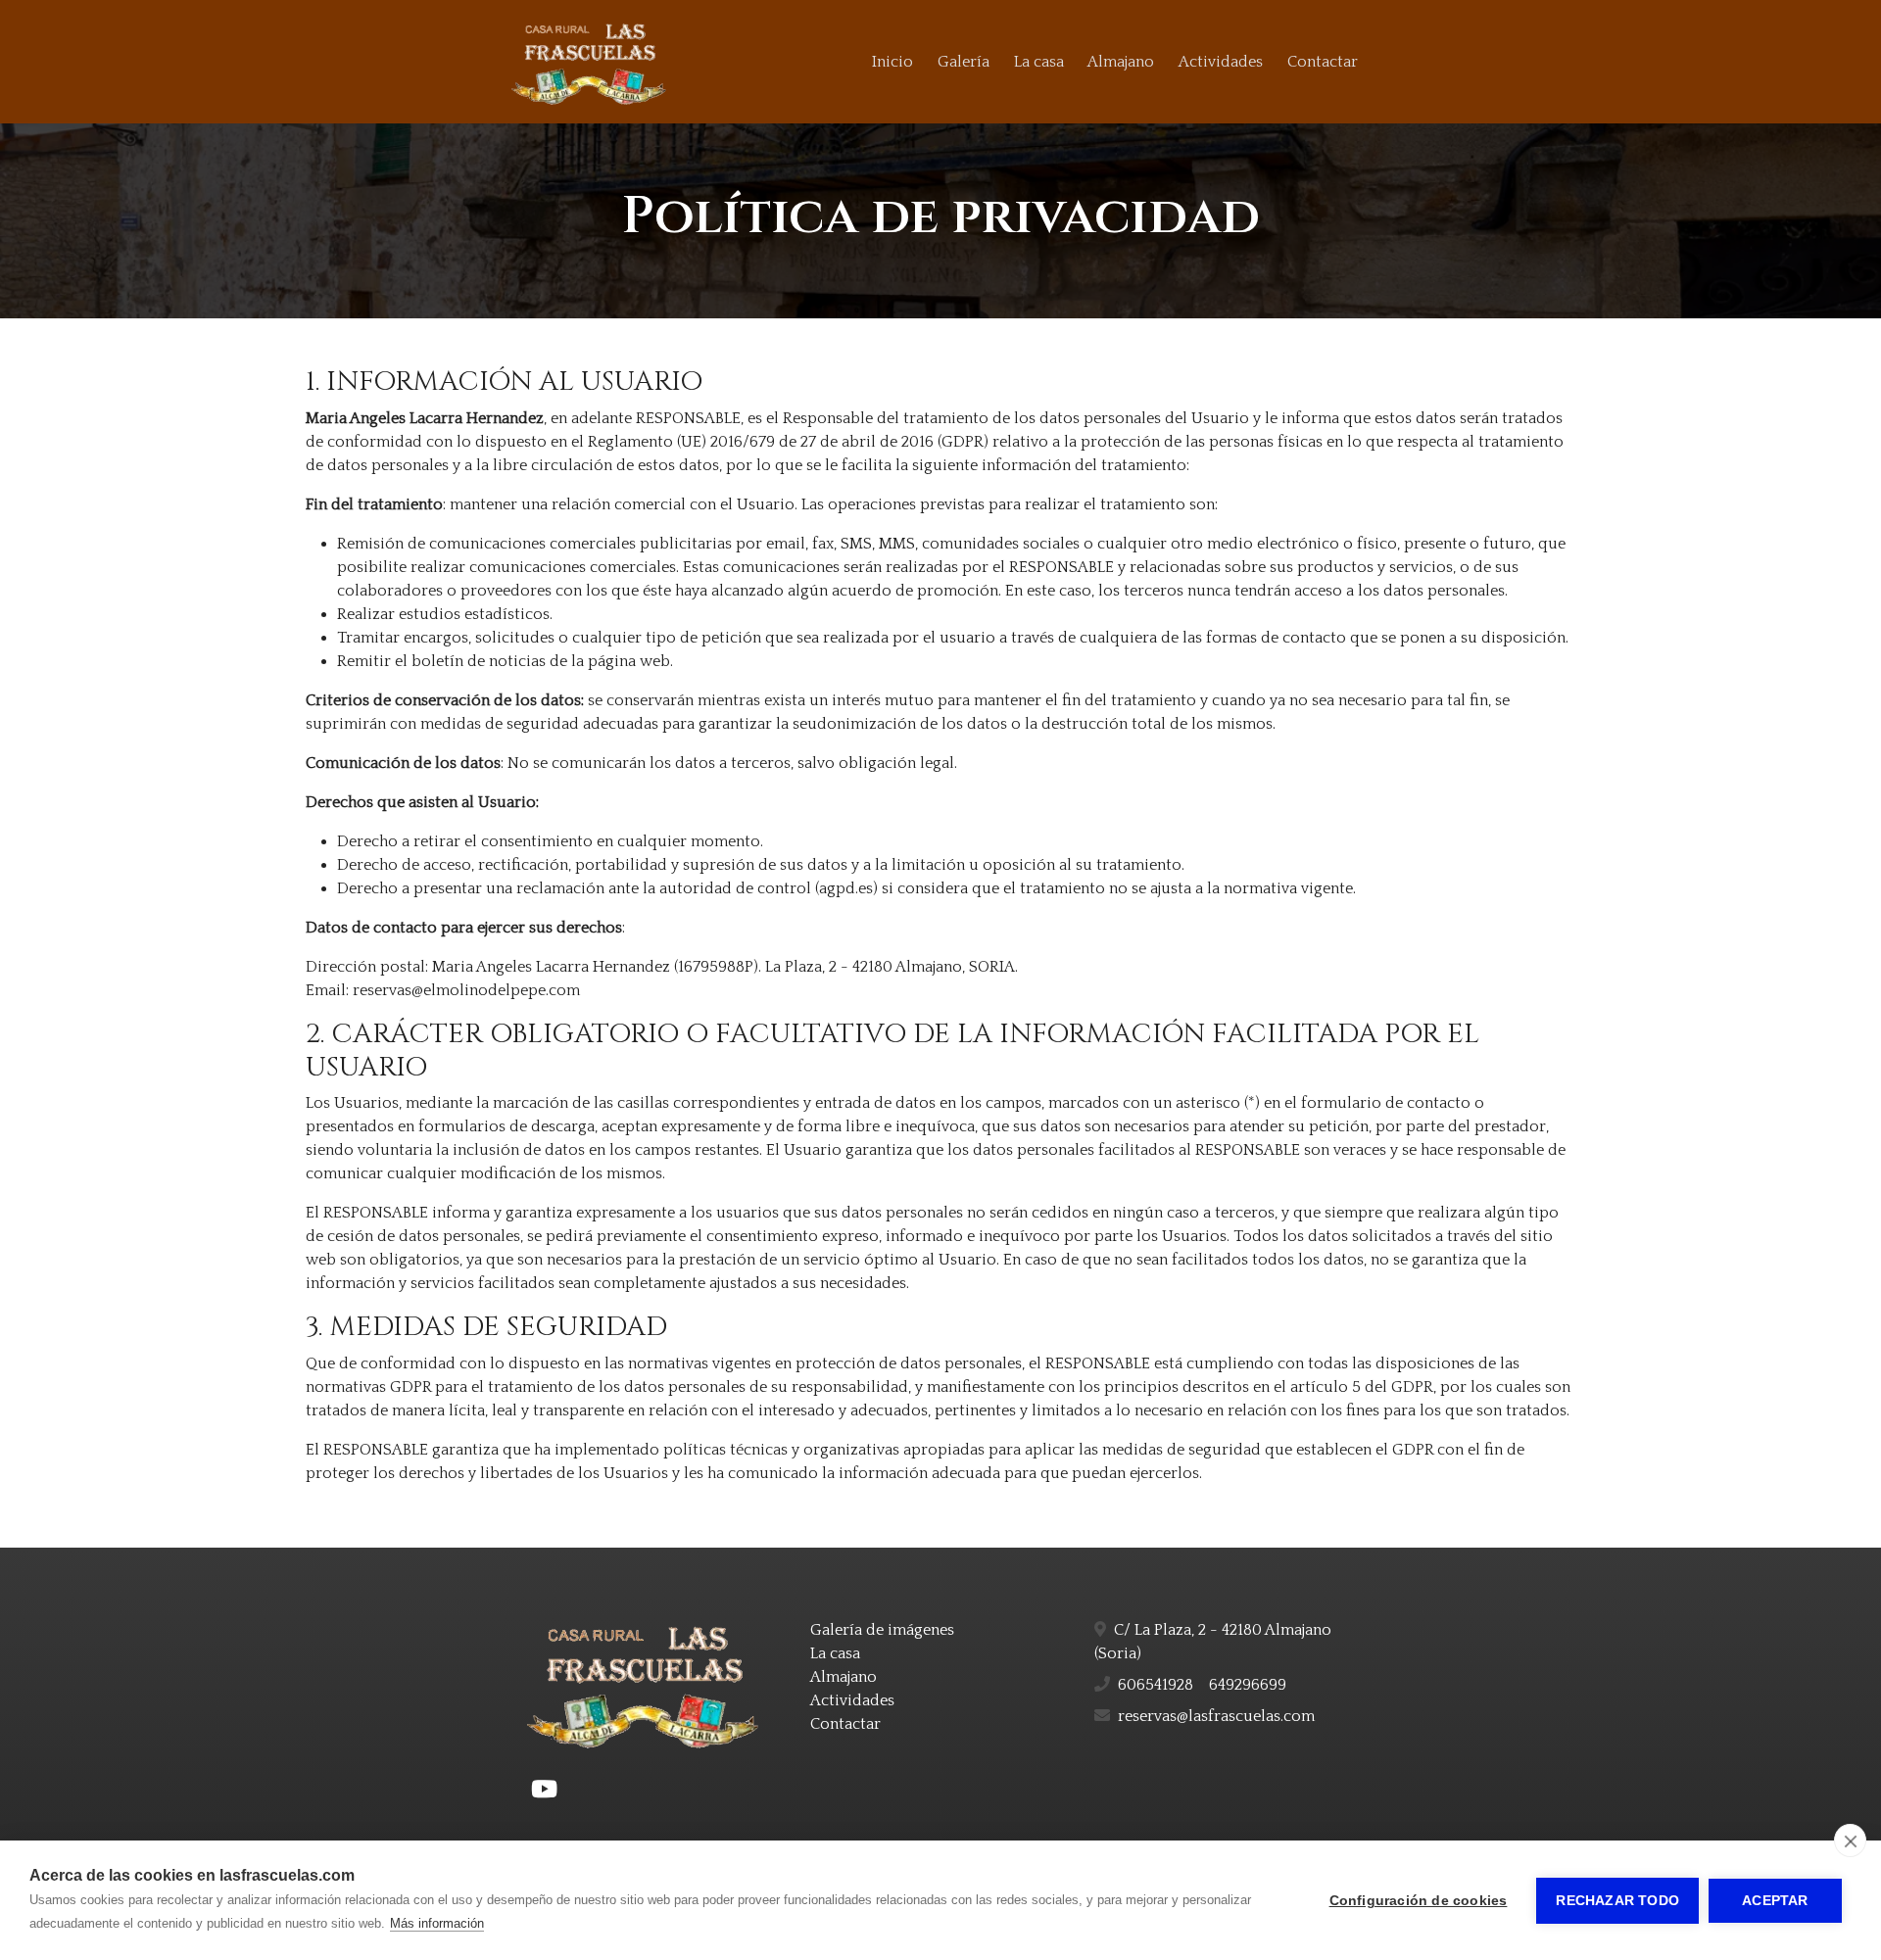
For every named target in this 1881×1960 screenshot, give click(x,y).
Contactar (1323, 62)
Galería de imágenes (882, 1630)
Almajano (1121, 62)
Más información (437, 1923)
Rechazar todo (1617, 1901)
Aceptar (1775, 1901)
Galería (964, 62)
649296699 (1248, 1685)
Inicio (892, 62)
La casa (1039, 62)
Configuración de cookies (1419, 1901)
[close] (1850, 1840)
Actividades (1221, 62)
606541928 (1156, 1685)
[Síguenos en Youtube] (544, 1791)
